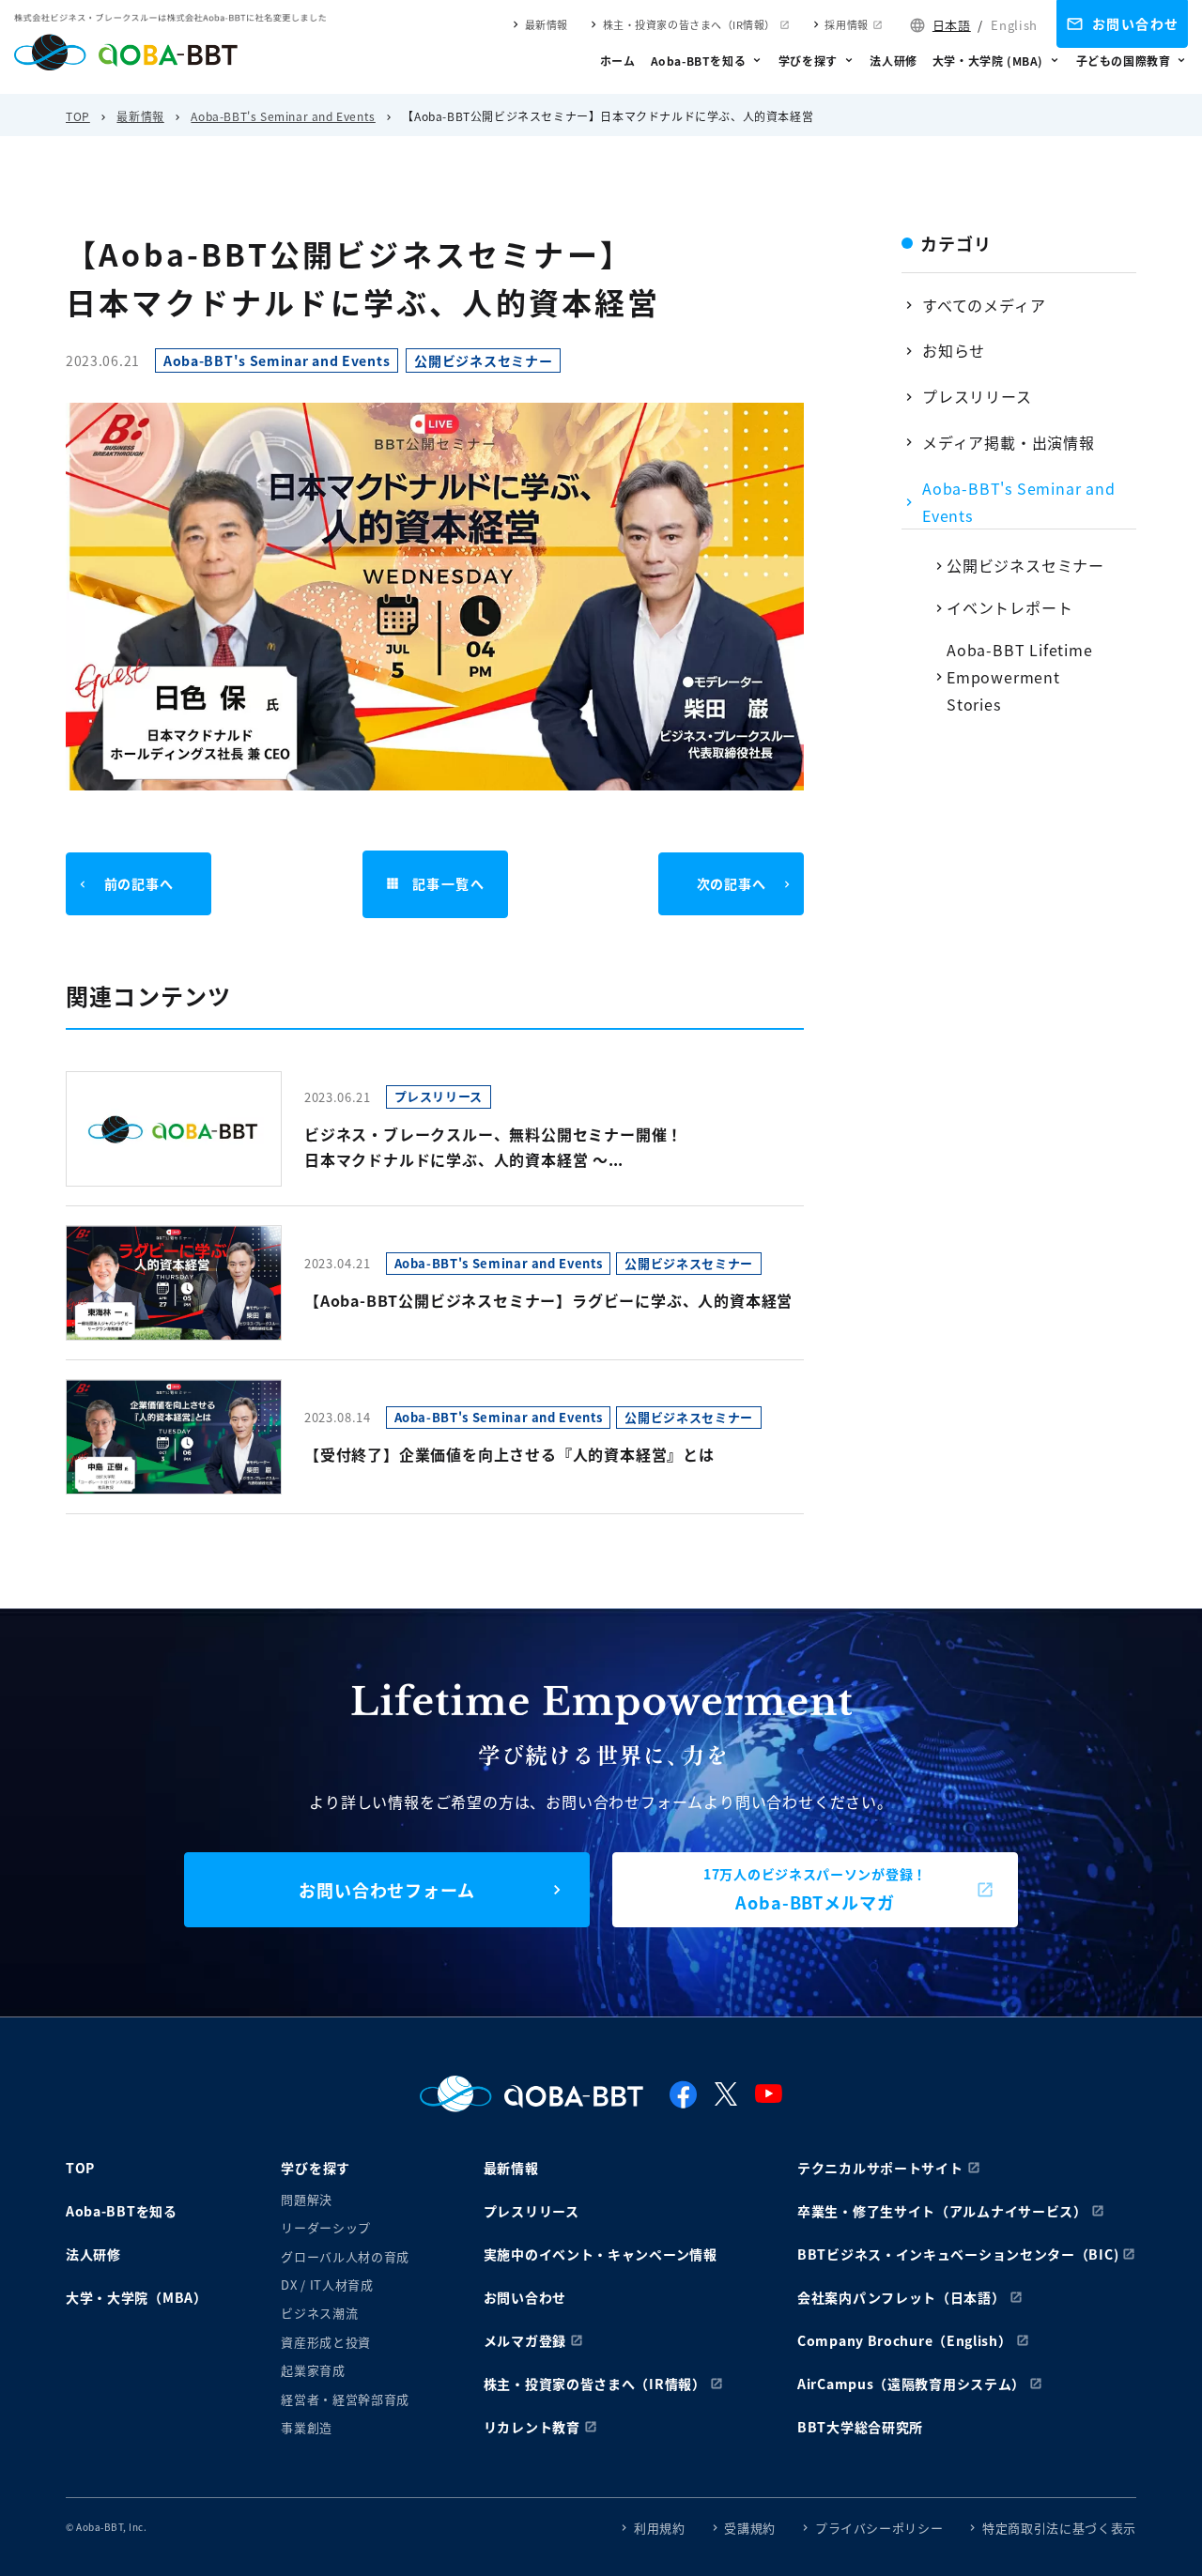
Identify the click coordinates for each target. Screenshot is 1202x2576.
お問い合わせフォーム (387, 1890)
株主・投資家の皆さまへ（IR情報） (689, 24)
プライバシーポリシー (879, 2528)
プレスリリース (977, 396)
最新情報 (547, 24)
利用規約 (660, 2528)
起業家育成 (313, 2370)
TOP (78, 116)
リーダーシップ (326, 2227)
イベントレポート (1009, 607)
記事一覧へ (448, 883)
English (1014, 25)
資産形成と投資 (326, 2342)
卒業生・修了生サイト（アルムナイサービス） (942, 2211)
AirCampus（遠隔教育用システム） (911, 2384)
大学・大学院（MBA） (137, 2297)
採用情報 (846, 24)
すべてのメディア (984, 305)
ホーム (618, 61)
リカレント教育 (532, 2427)
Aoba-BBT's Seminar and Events (283, 116)
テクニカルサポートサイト (880, 2168)
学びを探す (808, 61)
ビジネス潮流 (319, 2313)
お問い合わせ (1135, 23)
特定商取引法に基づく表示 (1059, 2528)
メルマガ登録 (525, 2340)
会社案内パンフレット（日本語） (901, 2297)
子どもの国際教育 (1124, 61)
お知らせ (954, 350)
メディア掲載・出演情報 (1009, 442)
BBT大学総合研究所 (860, 2427)
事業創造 (307, 2427)
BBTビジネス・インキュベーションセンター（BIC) (958, 2254)
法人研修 (893, 61)
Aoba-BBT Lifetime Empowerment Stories (1020, 677)
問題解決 (307, 2199)
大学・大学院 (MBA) (988, 61)
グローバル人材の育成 (345, 2256)
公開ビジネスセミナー (1025, 565)
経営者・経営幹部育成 (345, 2399)
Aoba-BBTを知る (699, 61)
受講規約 (750, 2528)
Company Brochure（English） (905, 2340)
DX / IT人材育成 (327, 2285)
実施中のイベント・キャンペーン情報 (601, 2254)
